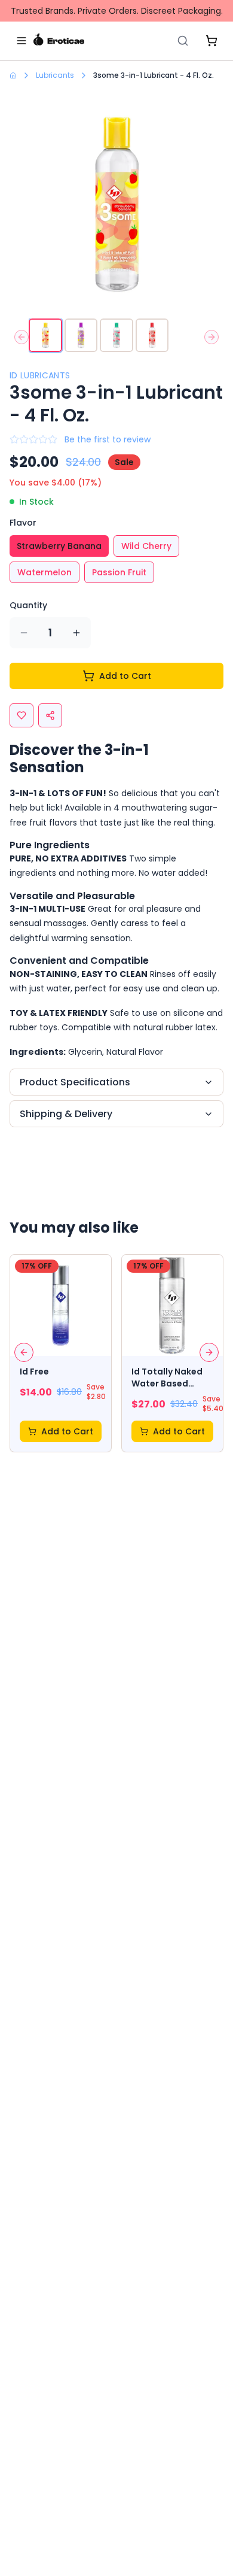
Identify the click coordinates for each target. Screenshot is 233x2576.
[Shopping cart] (211, 41)
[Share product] (50, 715)
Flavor (23, 523)
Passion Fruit (119, 572)
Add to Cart (125, 676)
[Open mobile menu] (22, 41)
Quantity (28, 605)
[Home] (59, 41)
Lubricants (55, 75)
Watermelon (45, 572)
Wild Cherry (146, 546)
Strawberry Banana (59, 546)
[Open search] (183, 41)
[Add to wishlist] (22, 715)
